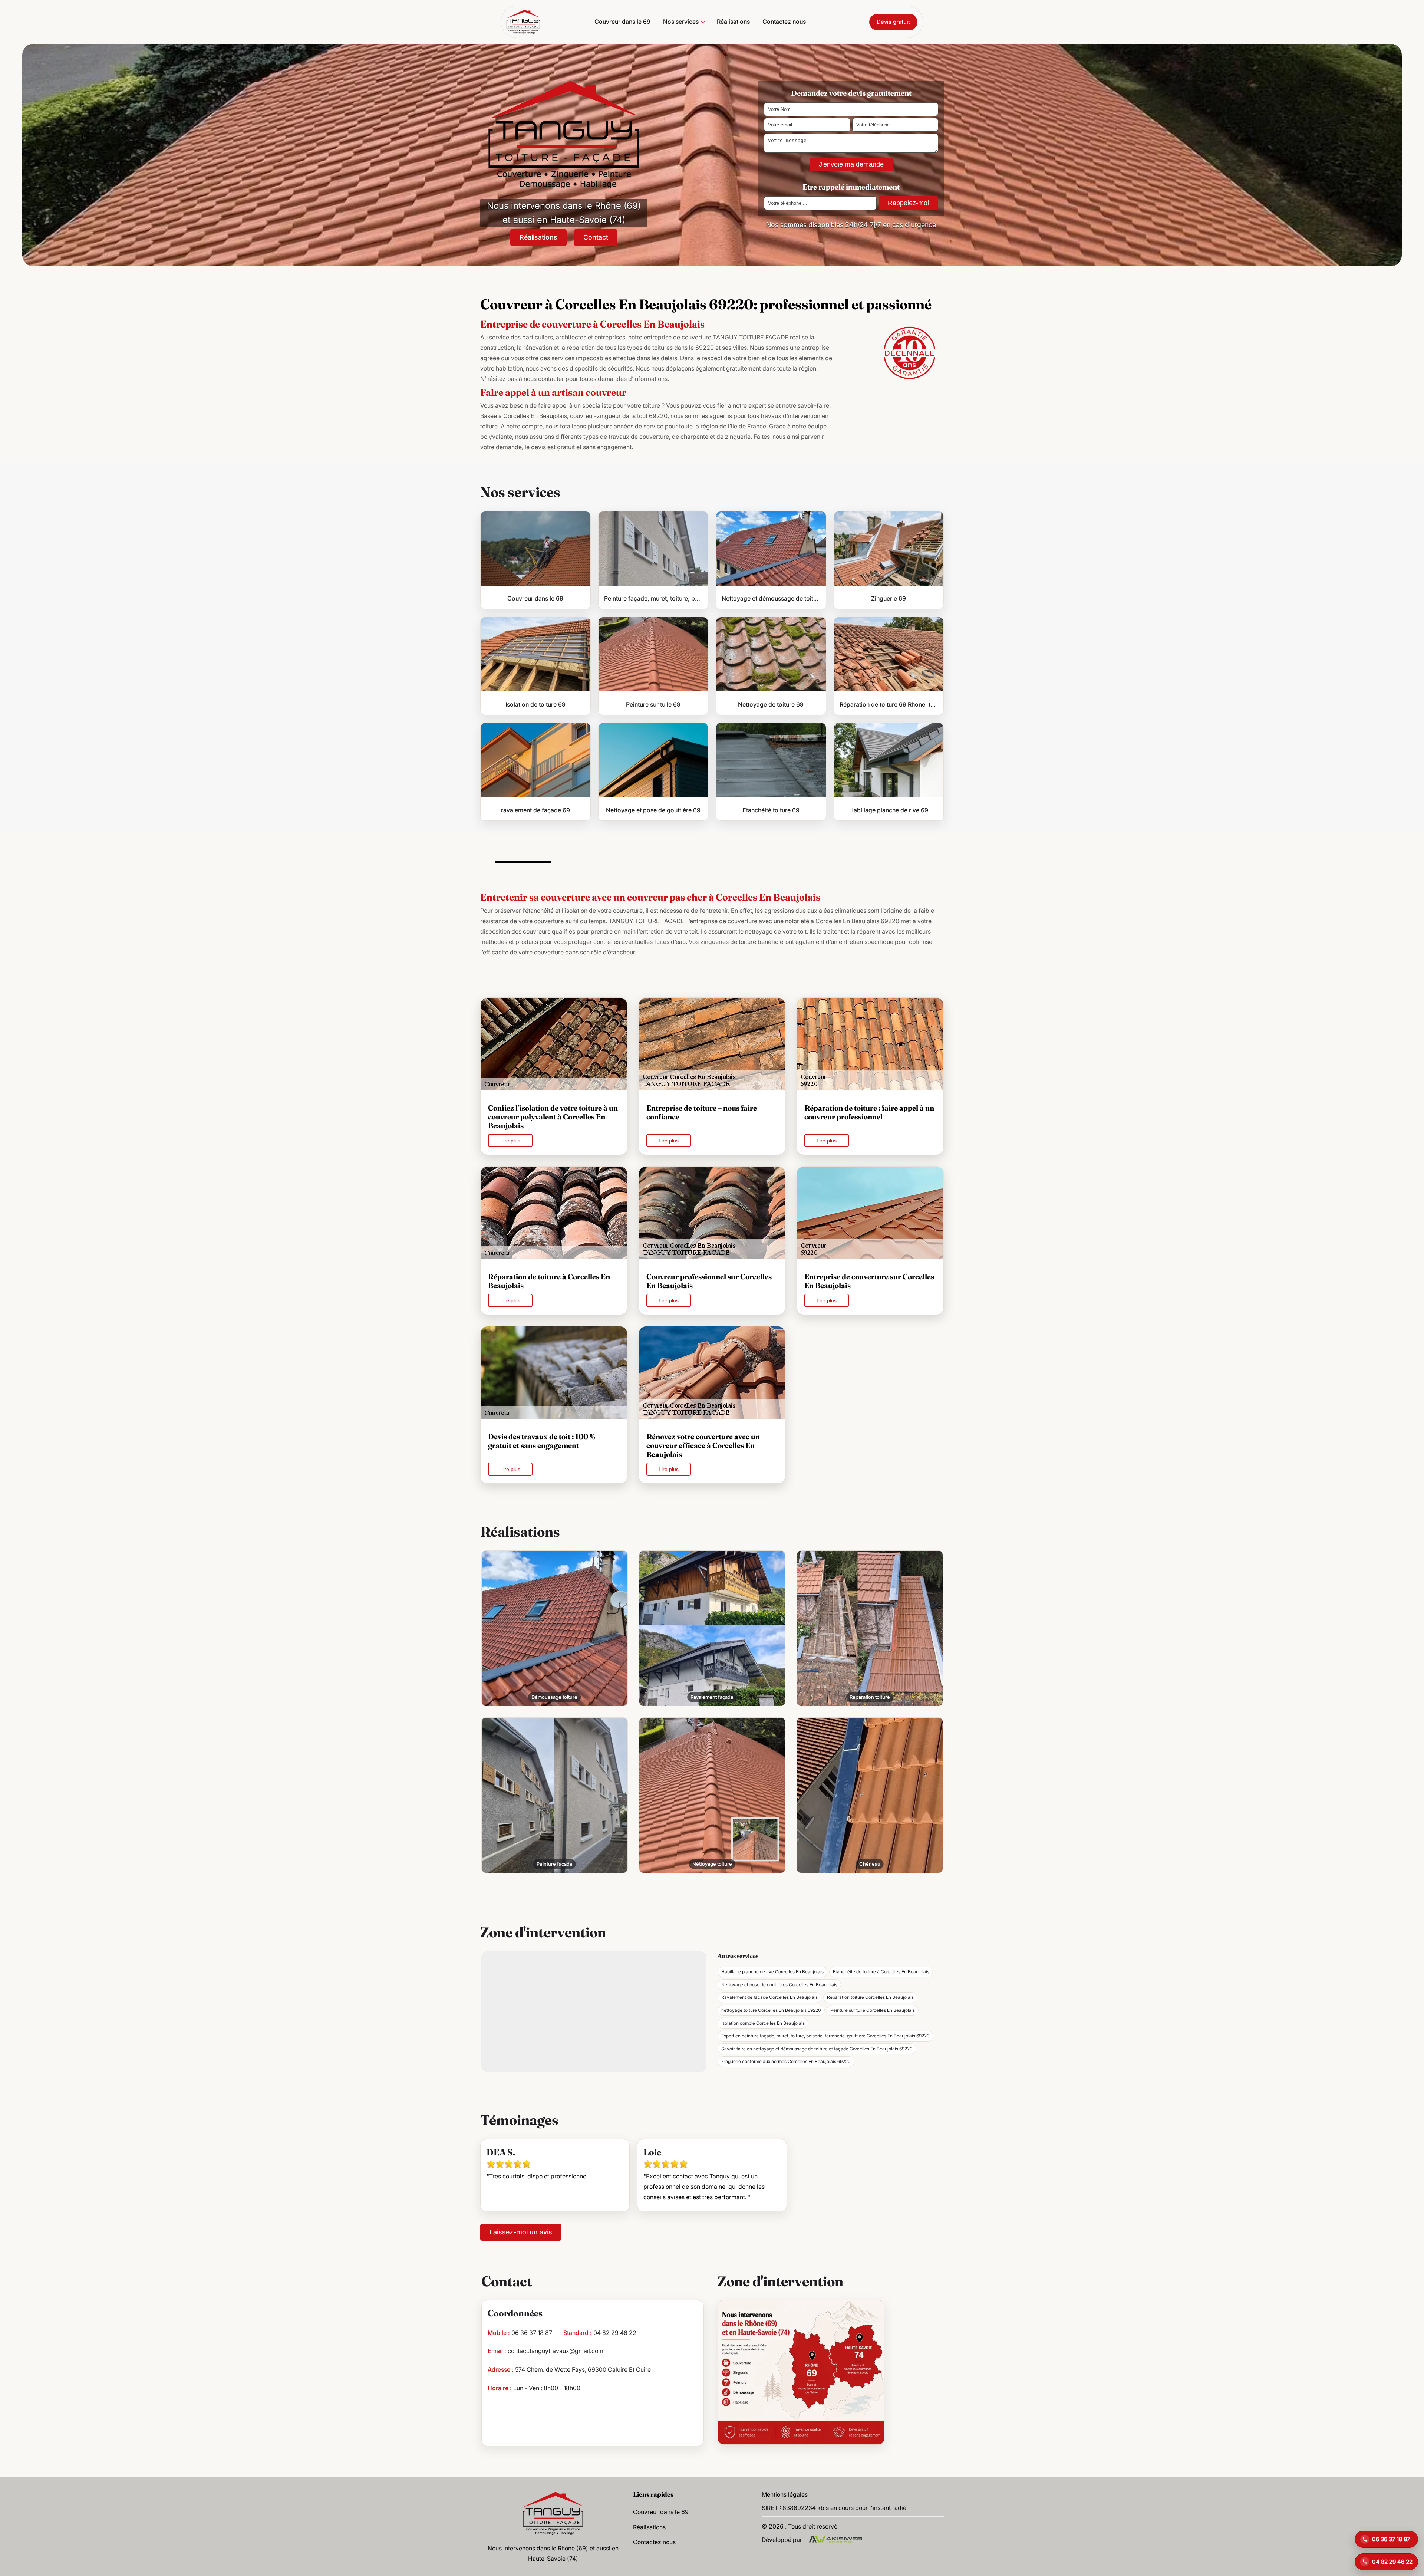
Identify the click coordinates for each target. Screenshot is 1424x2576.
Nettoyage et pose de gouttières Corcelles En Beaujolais (779, 1985)
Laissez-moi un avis (521, 2232)
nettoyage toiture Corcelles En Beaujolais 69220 (771, 2010)
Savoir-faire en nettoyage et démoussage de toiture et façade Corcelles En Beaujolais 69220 (817, 2049)
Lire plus (510, 1141)
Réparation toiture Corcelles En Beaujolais (870, 1997)
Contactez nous (784, 22)
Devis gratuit (893, 22)
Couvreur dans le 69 (622, 22)
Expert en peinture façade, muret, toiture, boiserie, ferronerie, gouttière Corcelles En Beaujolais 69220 (825, 2036)
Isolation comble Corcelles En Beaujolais (763, 2023)
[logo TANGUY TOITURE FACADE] (553, 2513)
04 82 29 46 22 (615, 2333)
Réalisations (733, 22)
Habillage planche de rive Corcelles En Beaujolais (772, 1972)
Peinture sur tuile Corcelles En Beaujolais (873, 2010)
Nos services (681, 22)
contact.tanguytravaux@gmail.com (556, 2351)
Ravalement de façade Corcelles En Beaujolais (769, 1997)
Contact (596, 237)
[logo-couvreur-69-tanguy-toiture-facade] (523, 22)
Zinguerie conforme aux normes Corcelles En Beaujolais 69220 (786, 2061)
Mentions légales (785, 2494)
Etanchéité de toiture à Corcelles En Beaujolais (881, 1972)
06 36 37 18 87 (532, 2333)
